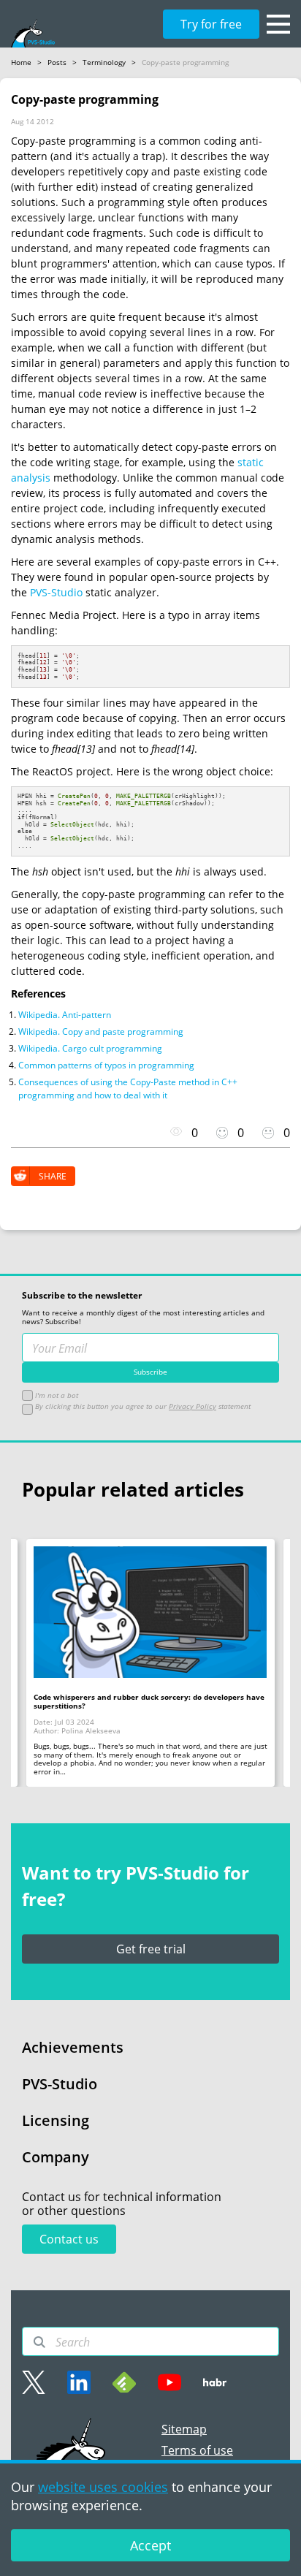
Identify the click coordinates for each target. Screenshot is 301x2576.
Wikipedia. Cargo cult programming (90, 1048)
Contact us (69, 2239)
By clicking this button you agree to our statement (142, 1406)
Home (21, 62)
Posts (57, 62)
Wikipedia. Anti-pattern (65, 1015)
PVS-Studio (56, 592)
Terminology (104, 62)
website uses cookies (103, 2487)
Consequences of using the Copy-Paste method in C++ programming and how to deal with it (128, 1088)
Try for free (211, 24)
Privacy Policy (193, 1406)
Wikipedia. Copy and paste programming (101, 1031)
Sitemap (184, 2429)
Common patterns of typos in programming (106, 1065)
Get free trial (151, 1949)
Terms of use (197, 2450)
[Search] (39, 2342)
